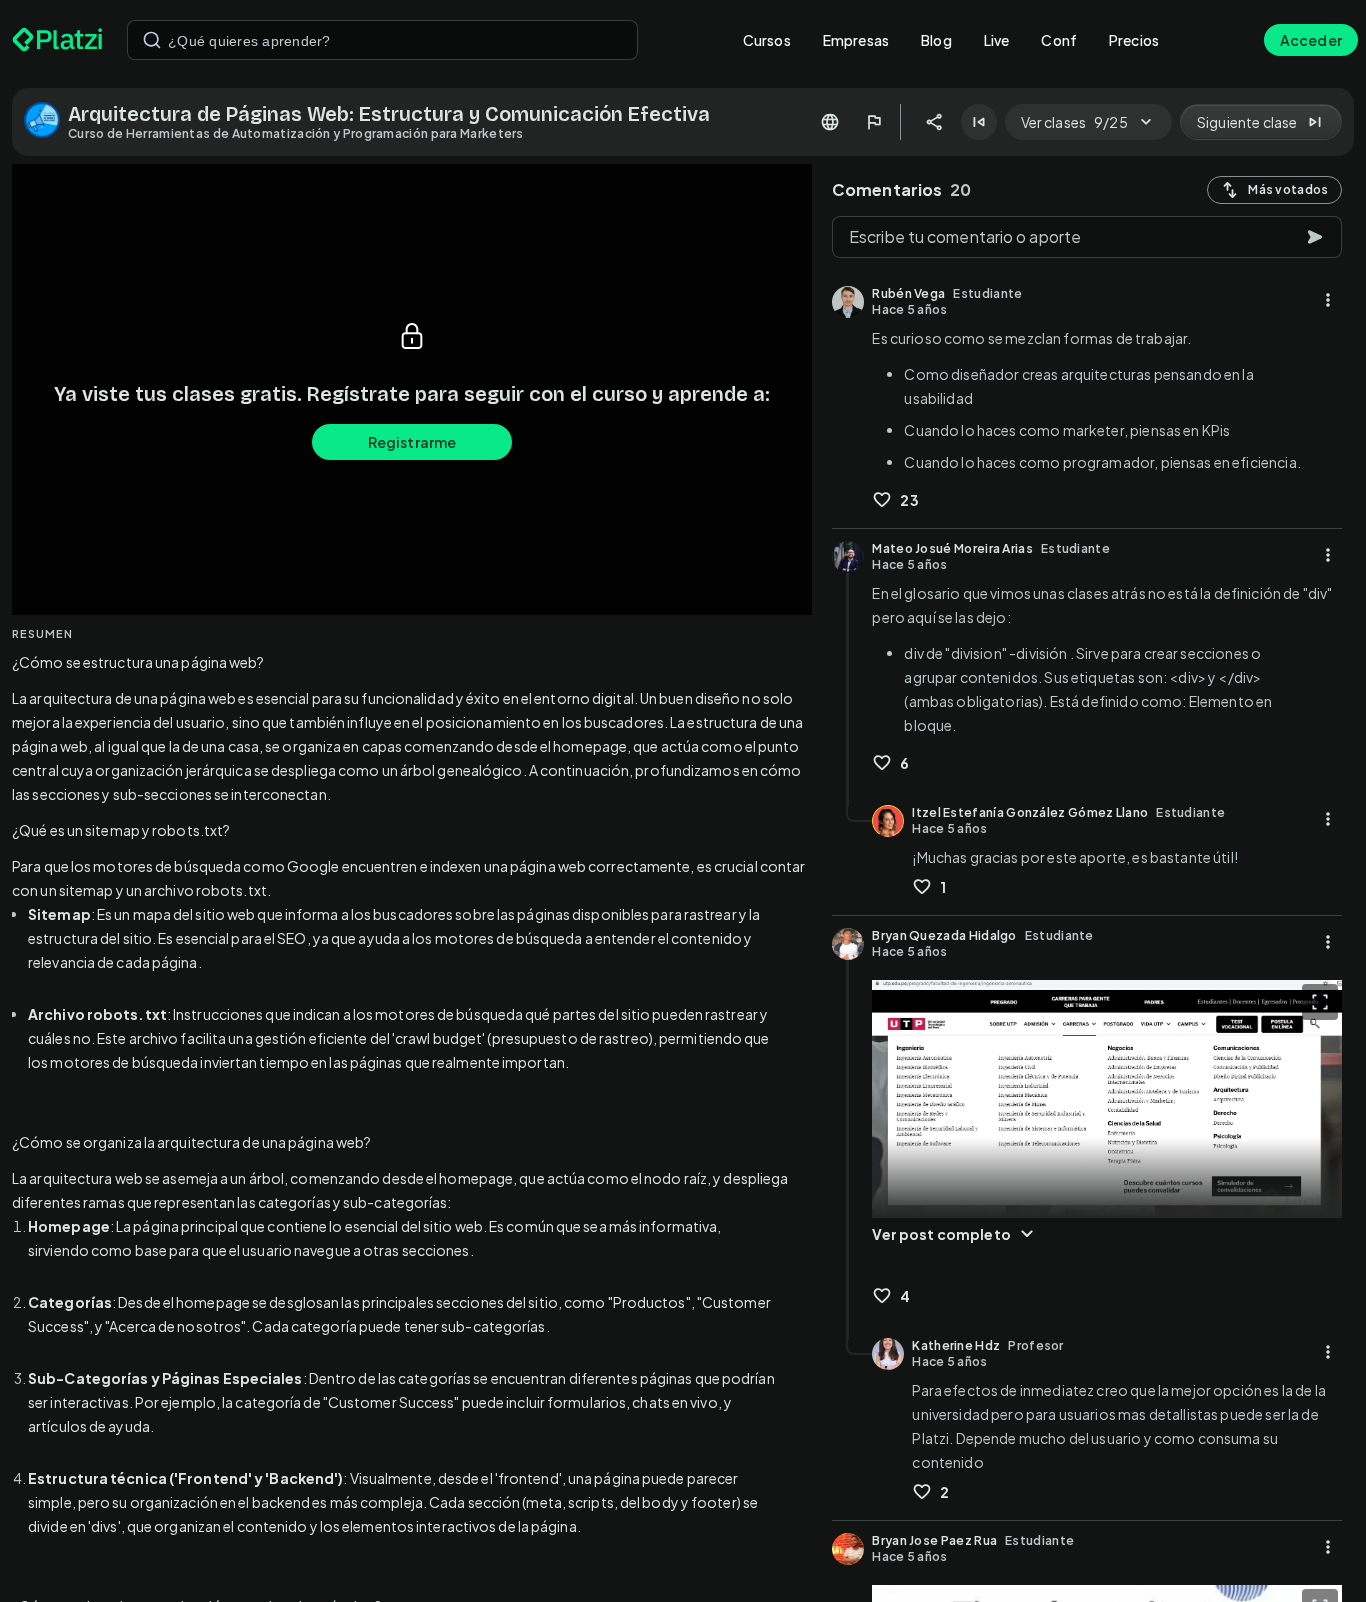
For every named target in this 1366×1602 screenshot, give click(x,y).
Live (997, 40)
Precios (1134, 40)
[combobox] (382, 40)
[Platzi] (57, 40)
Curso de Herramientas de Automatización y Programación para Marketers (296, 133)
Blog (936, 40)
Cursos (767, 40)
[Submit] (152, 40)
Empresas (856, 40)
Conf (1059, 40)
